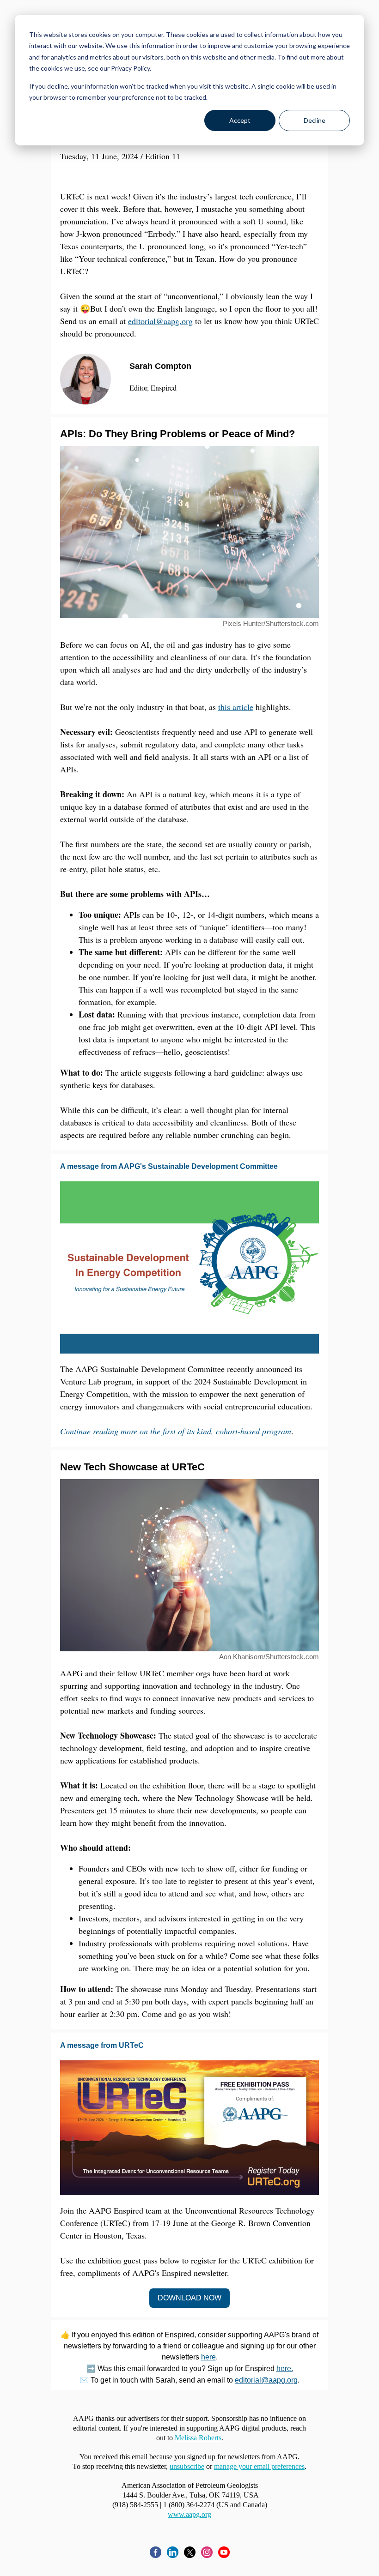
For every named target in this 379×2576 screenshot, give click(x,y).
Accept (240, 120)
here (208, 2357)
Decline (315, 120)
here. (285, 2368)
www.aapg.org (189, 2514)
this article (236, 707)
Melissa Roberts (198, 2438)
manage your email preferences (259, 2466)
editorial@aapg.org (160, 321)
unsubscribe (187, 2466)
